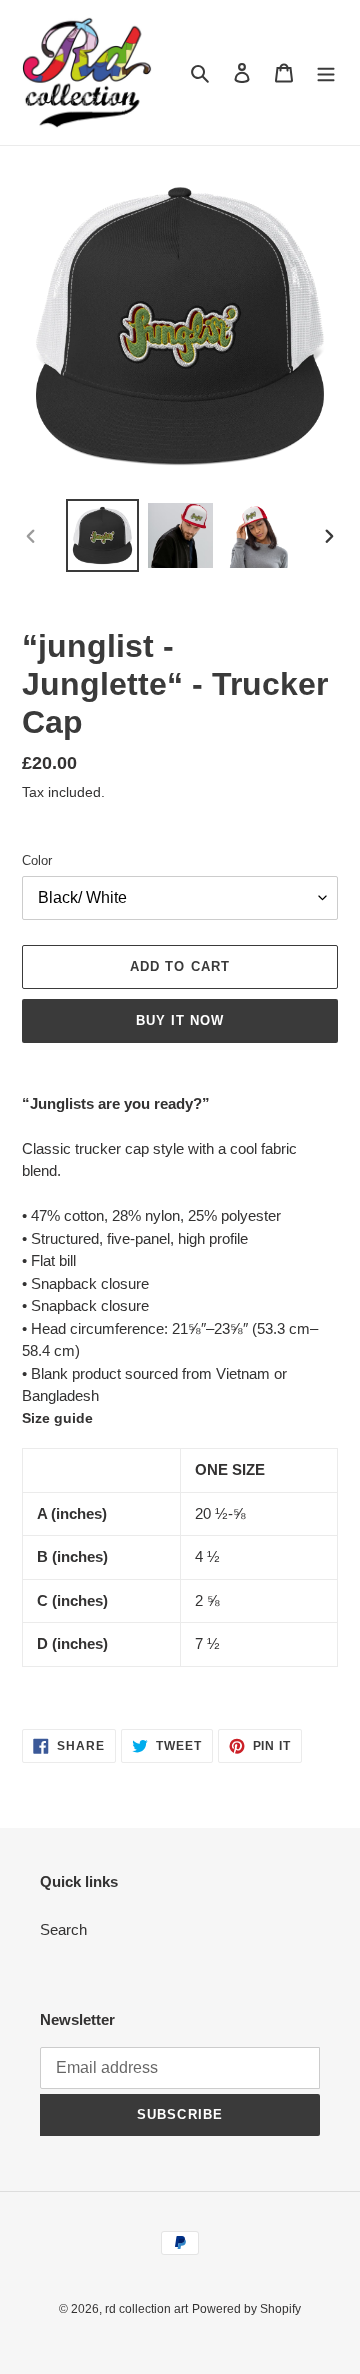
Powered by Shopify (246, 2309)
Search (63, 1929)
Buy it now (180, 1020)
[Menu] (326, 72)
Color (37, 860)
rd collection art (146, 2309)
